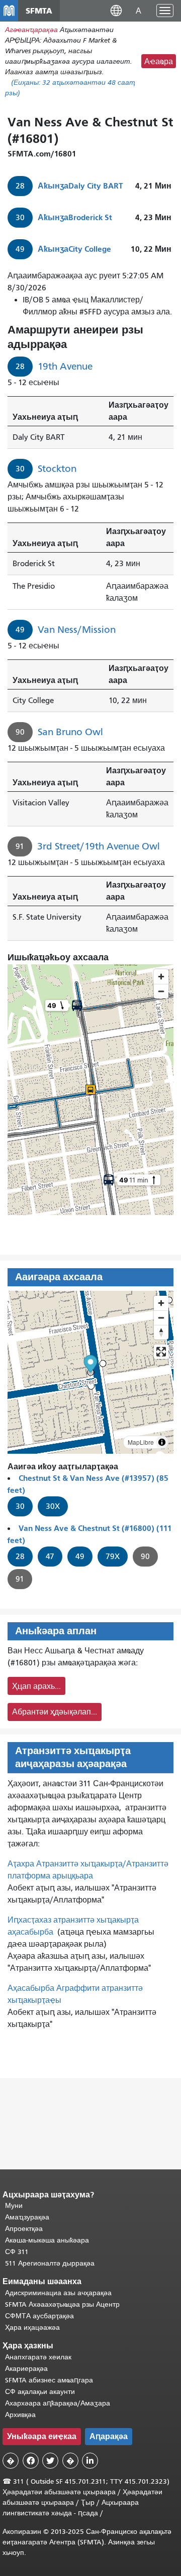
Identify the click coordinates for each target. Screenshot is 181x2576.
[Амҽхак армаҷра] (161, 1318)
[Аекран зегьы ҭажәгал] (161, 1352)
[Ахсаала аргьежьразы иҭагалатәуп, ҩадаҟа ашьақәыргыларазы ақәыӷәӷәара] (161, 1332)
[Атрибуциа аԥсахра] (162, 1442)
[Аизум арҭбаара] (161, 1303)
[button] (116, 10)
